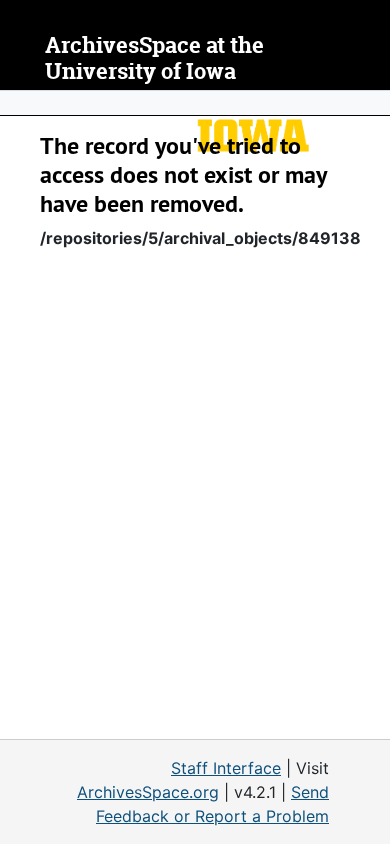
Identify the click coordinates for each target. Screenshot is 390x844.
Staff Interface (226, 768)
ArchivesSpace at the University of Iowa (154, 58)
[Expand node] (370, 103)
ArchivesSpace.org (148, 792)
